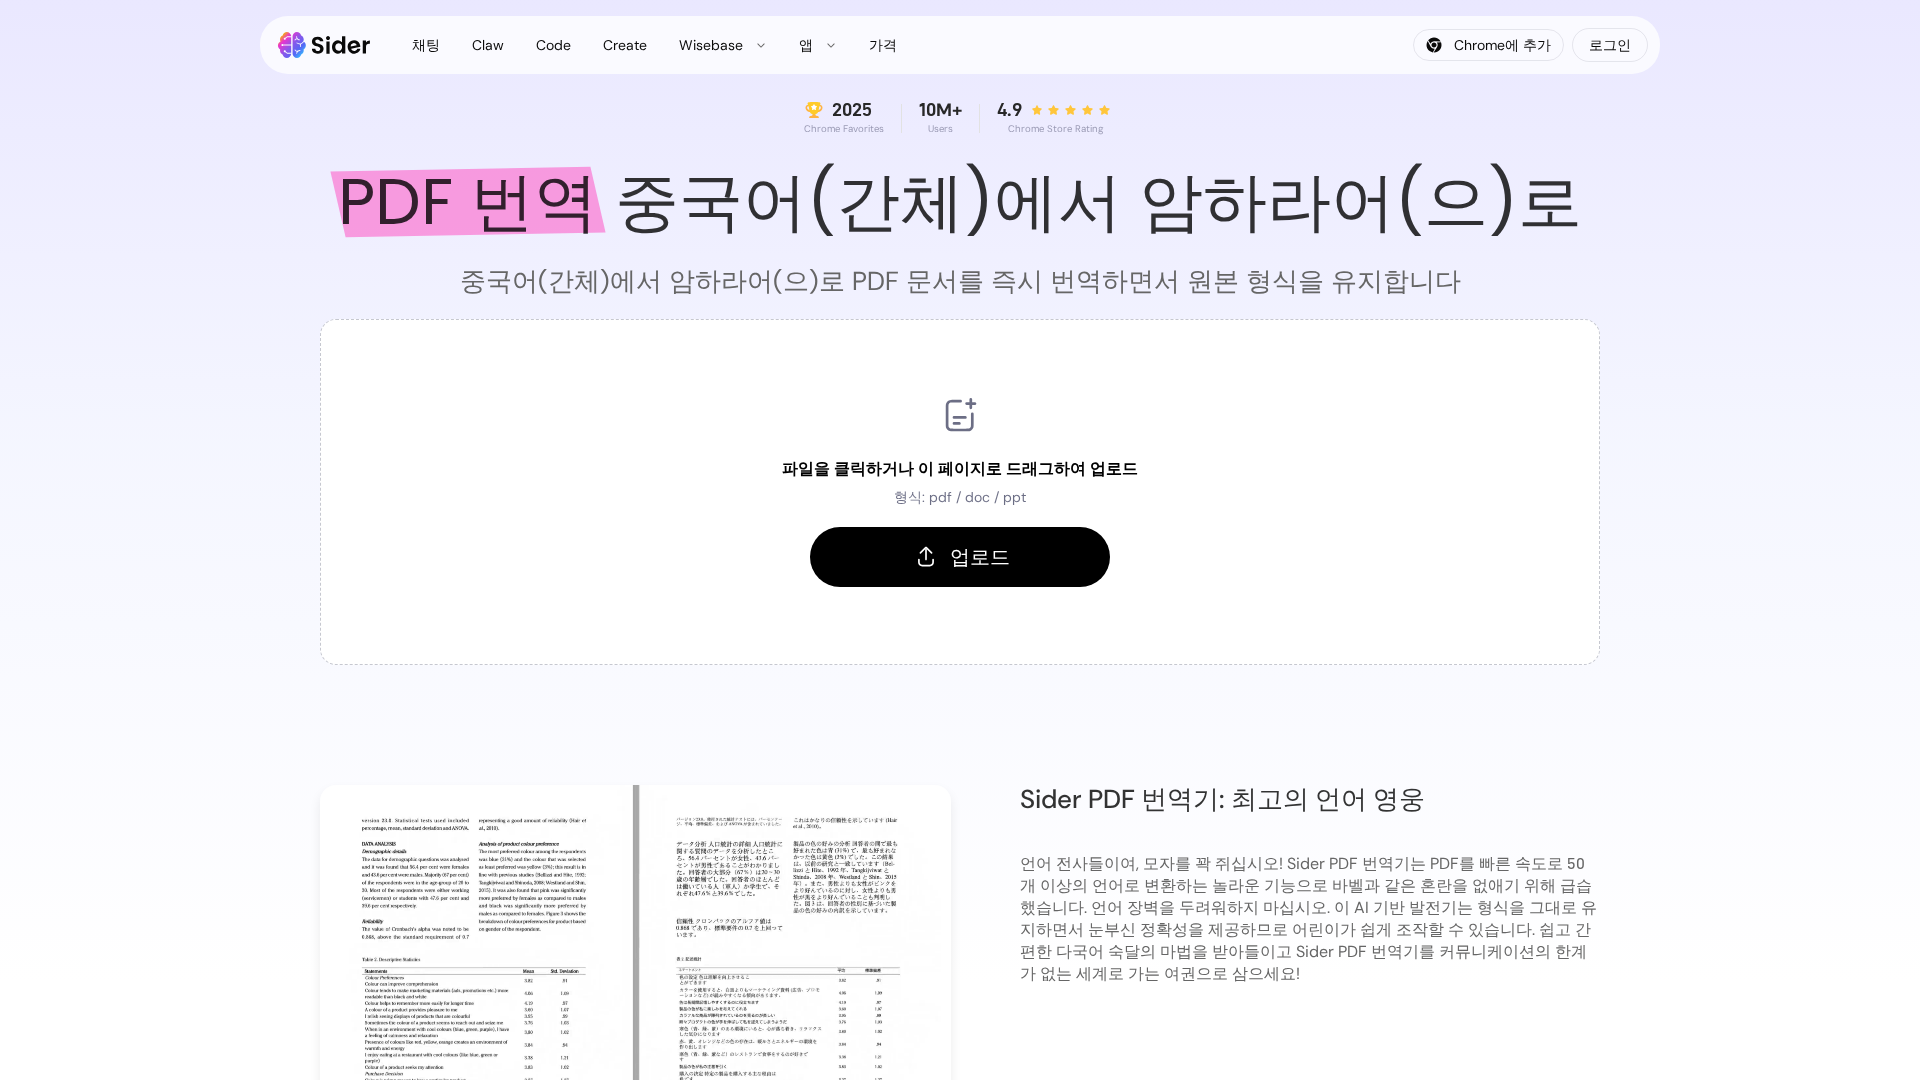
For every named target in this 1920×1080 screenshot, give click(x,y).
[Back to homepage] (324, 45)
